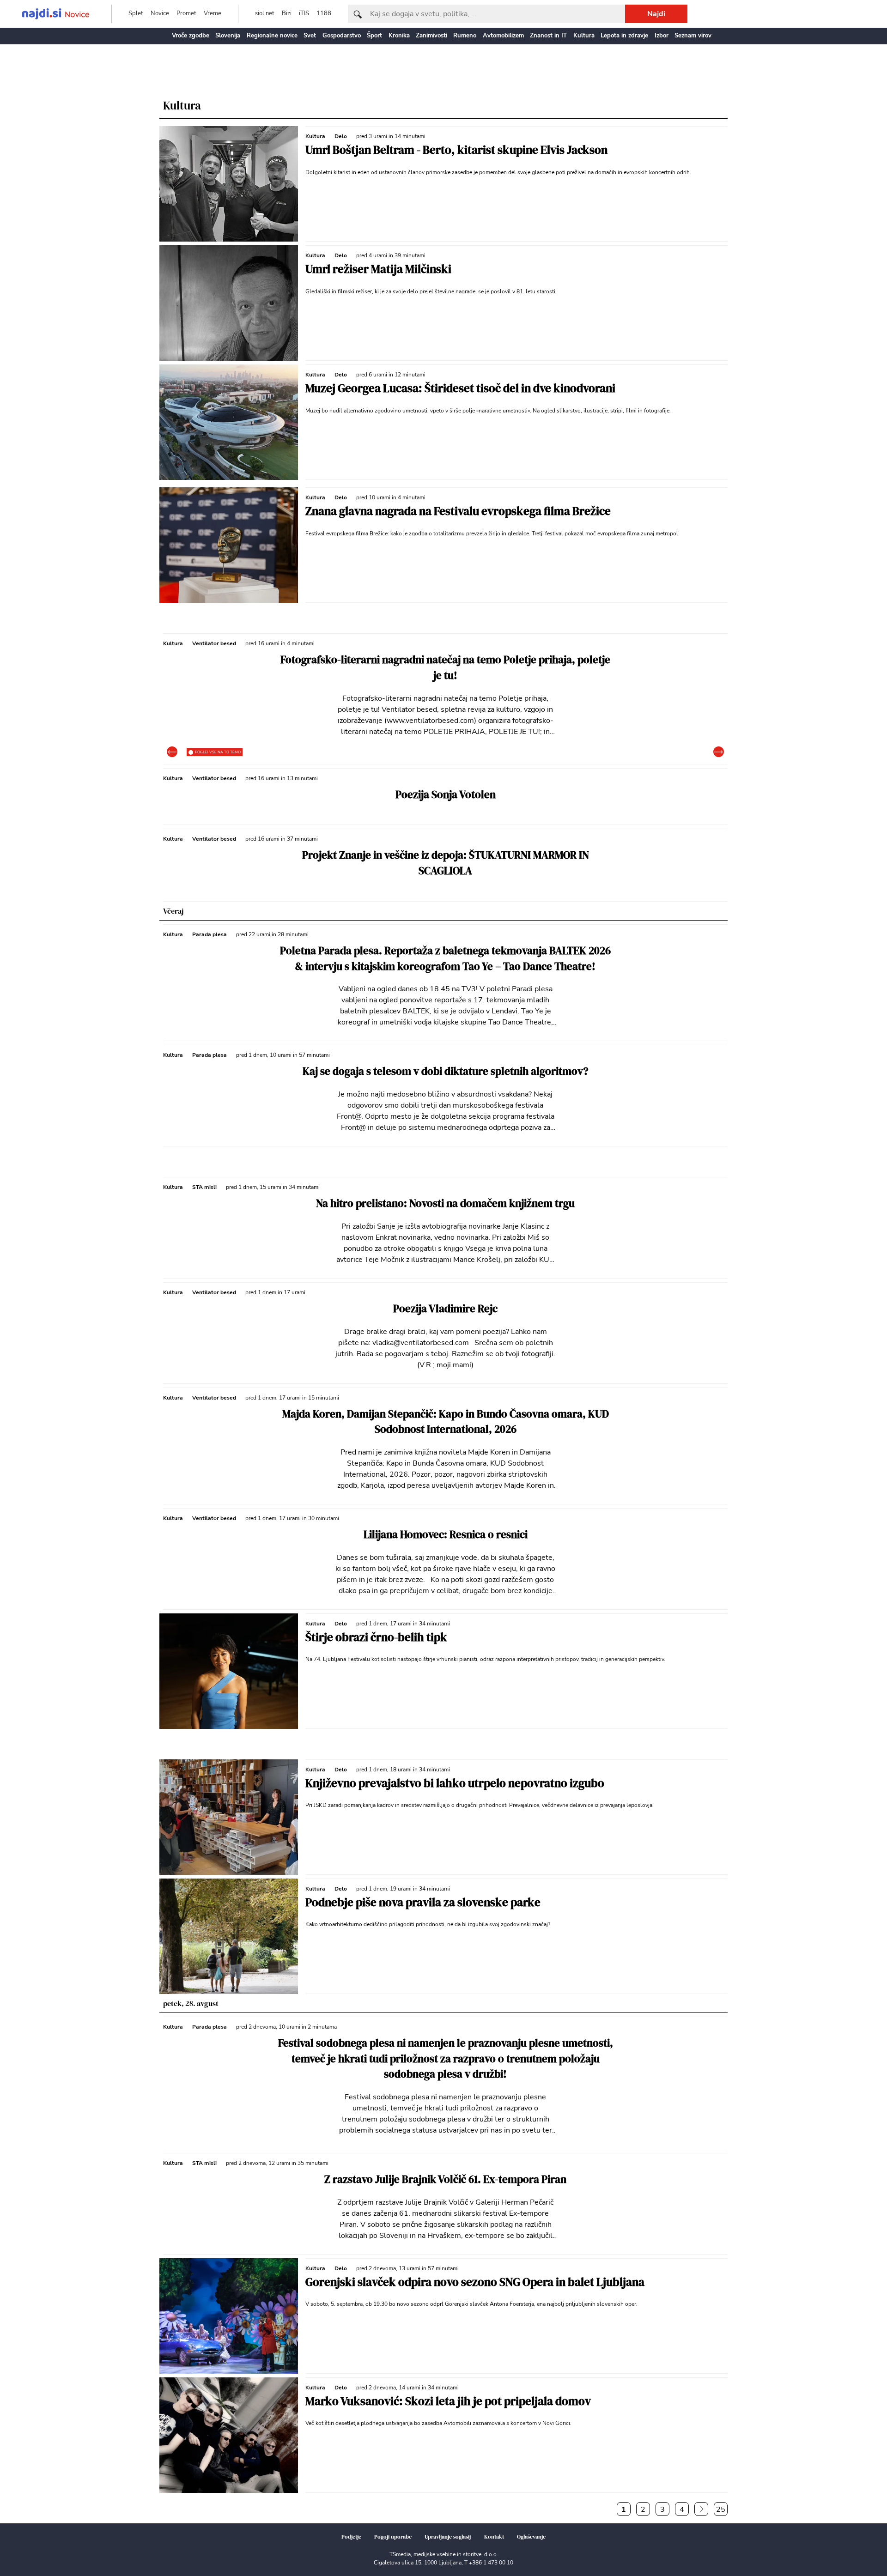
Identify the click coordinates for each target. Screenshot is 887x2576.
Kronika (399, 36)
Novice (160, 13)
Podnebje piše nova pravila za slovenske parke (423, 1902)
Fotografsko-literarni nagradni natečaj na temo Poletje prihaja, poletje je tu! (445, 668)
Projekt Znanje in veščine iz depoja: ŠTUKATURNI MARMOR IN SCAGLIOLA (446, 863)
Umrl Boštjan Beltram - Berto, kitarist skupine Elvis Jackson (456, 150)
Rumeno (465, 36)
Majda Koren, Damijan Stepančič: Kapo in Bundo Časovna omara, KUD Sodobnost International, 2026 (446, 1422)
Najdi (656, 14)
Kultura (584, 36)
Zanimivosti (431, 36)
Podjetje (351, 2537)
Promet (186, 13)
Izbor (662, 36)
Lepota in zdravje (624, 36)
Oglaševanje (531, 2537)
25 (721, 2509)
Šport (374, 36)
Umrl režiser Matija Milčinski (378, 269)
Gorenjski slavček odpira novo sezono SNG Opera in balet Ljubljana (475, 2282)
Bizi (287, 13)
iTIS (304, 13)
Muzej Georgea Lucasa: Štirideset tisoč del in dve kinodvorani (460, 388)
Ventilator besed (214, 643)
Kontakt (494, 2537)
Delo (341, 136)
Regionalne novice (272, 36)
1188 (324, 13)
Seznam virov (693, 36)
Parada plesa (210, 934)
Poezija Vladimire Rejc (445, 1309)
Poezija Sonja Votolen (446, 795)
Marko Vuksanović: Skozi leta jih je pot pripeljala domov (448, 2401)
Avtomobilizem (503, 36)
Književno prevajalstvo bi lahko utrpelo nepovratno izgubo (455, 1783)
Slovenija (228, 36)
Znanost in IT (548, 36)
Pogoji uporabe (393, 2537)
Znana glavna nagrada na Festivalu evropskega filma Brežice (458, 511)
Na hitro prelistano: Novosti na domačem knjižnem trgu (445, 1203)
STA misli (204, 1187)
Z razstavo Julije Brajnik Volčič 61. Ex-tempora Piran (445, 2179)
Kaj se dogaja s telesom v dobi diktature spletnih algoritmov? (446, 1071)
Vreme (213, 13)
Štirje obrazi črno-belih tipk (376, 1637)
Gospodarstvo (342, 36)
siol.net (265, 13)
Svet (310, 36)
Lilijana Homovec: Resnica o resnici (446, 1535)
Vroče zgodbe (191, 36)
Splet (136, 13)
